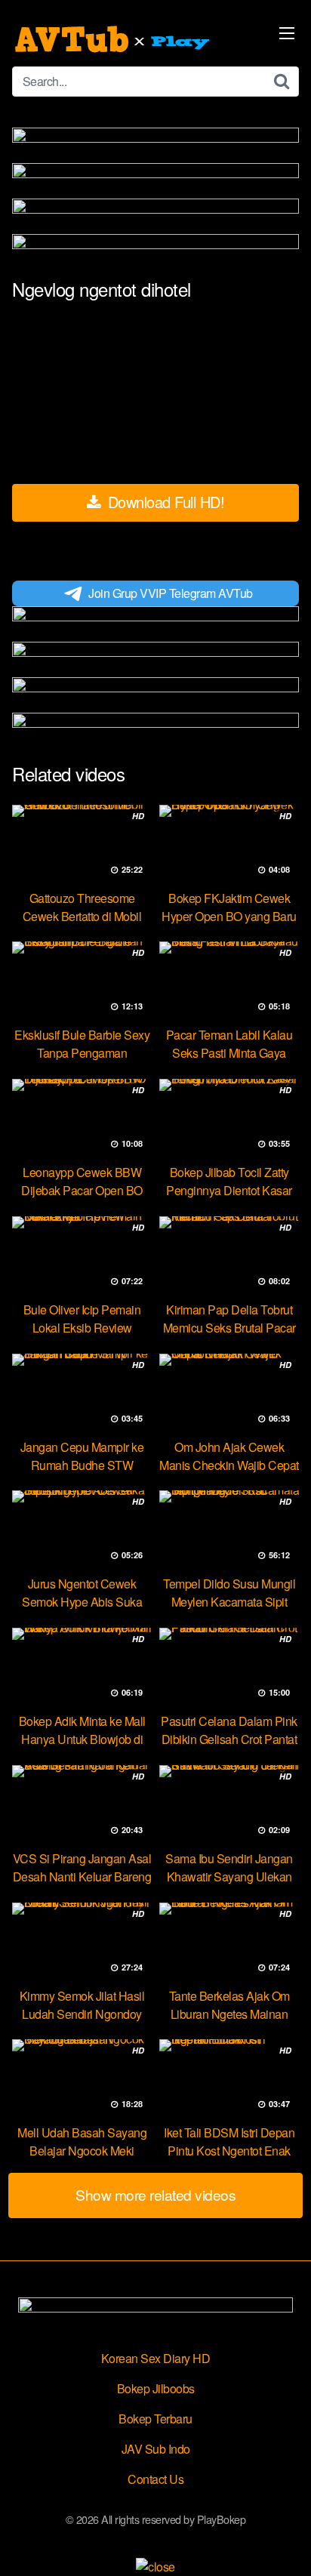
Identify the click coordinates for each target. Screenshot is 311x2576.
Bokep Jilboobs (156, 2388)
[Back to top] (285, 2543)
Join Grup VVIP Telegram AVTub (171, 593)
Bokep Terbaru (155, 2419)
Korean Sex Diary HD (156, 2358)
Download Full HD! (164, 502)
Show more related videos (155, 2194)
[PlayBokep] (114, 39)
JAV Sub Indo (156, 2449)
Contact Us (155, 2479)
